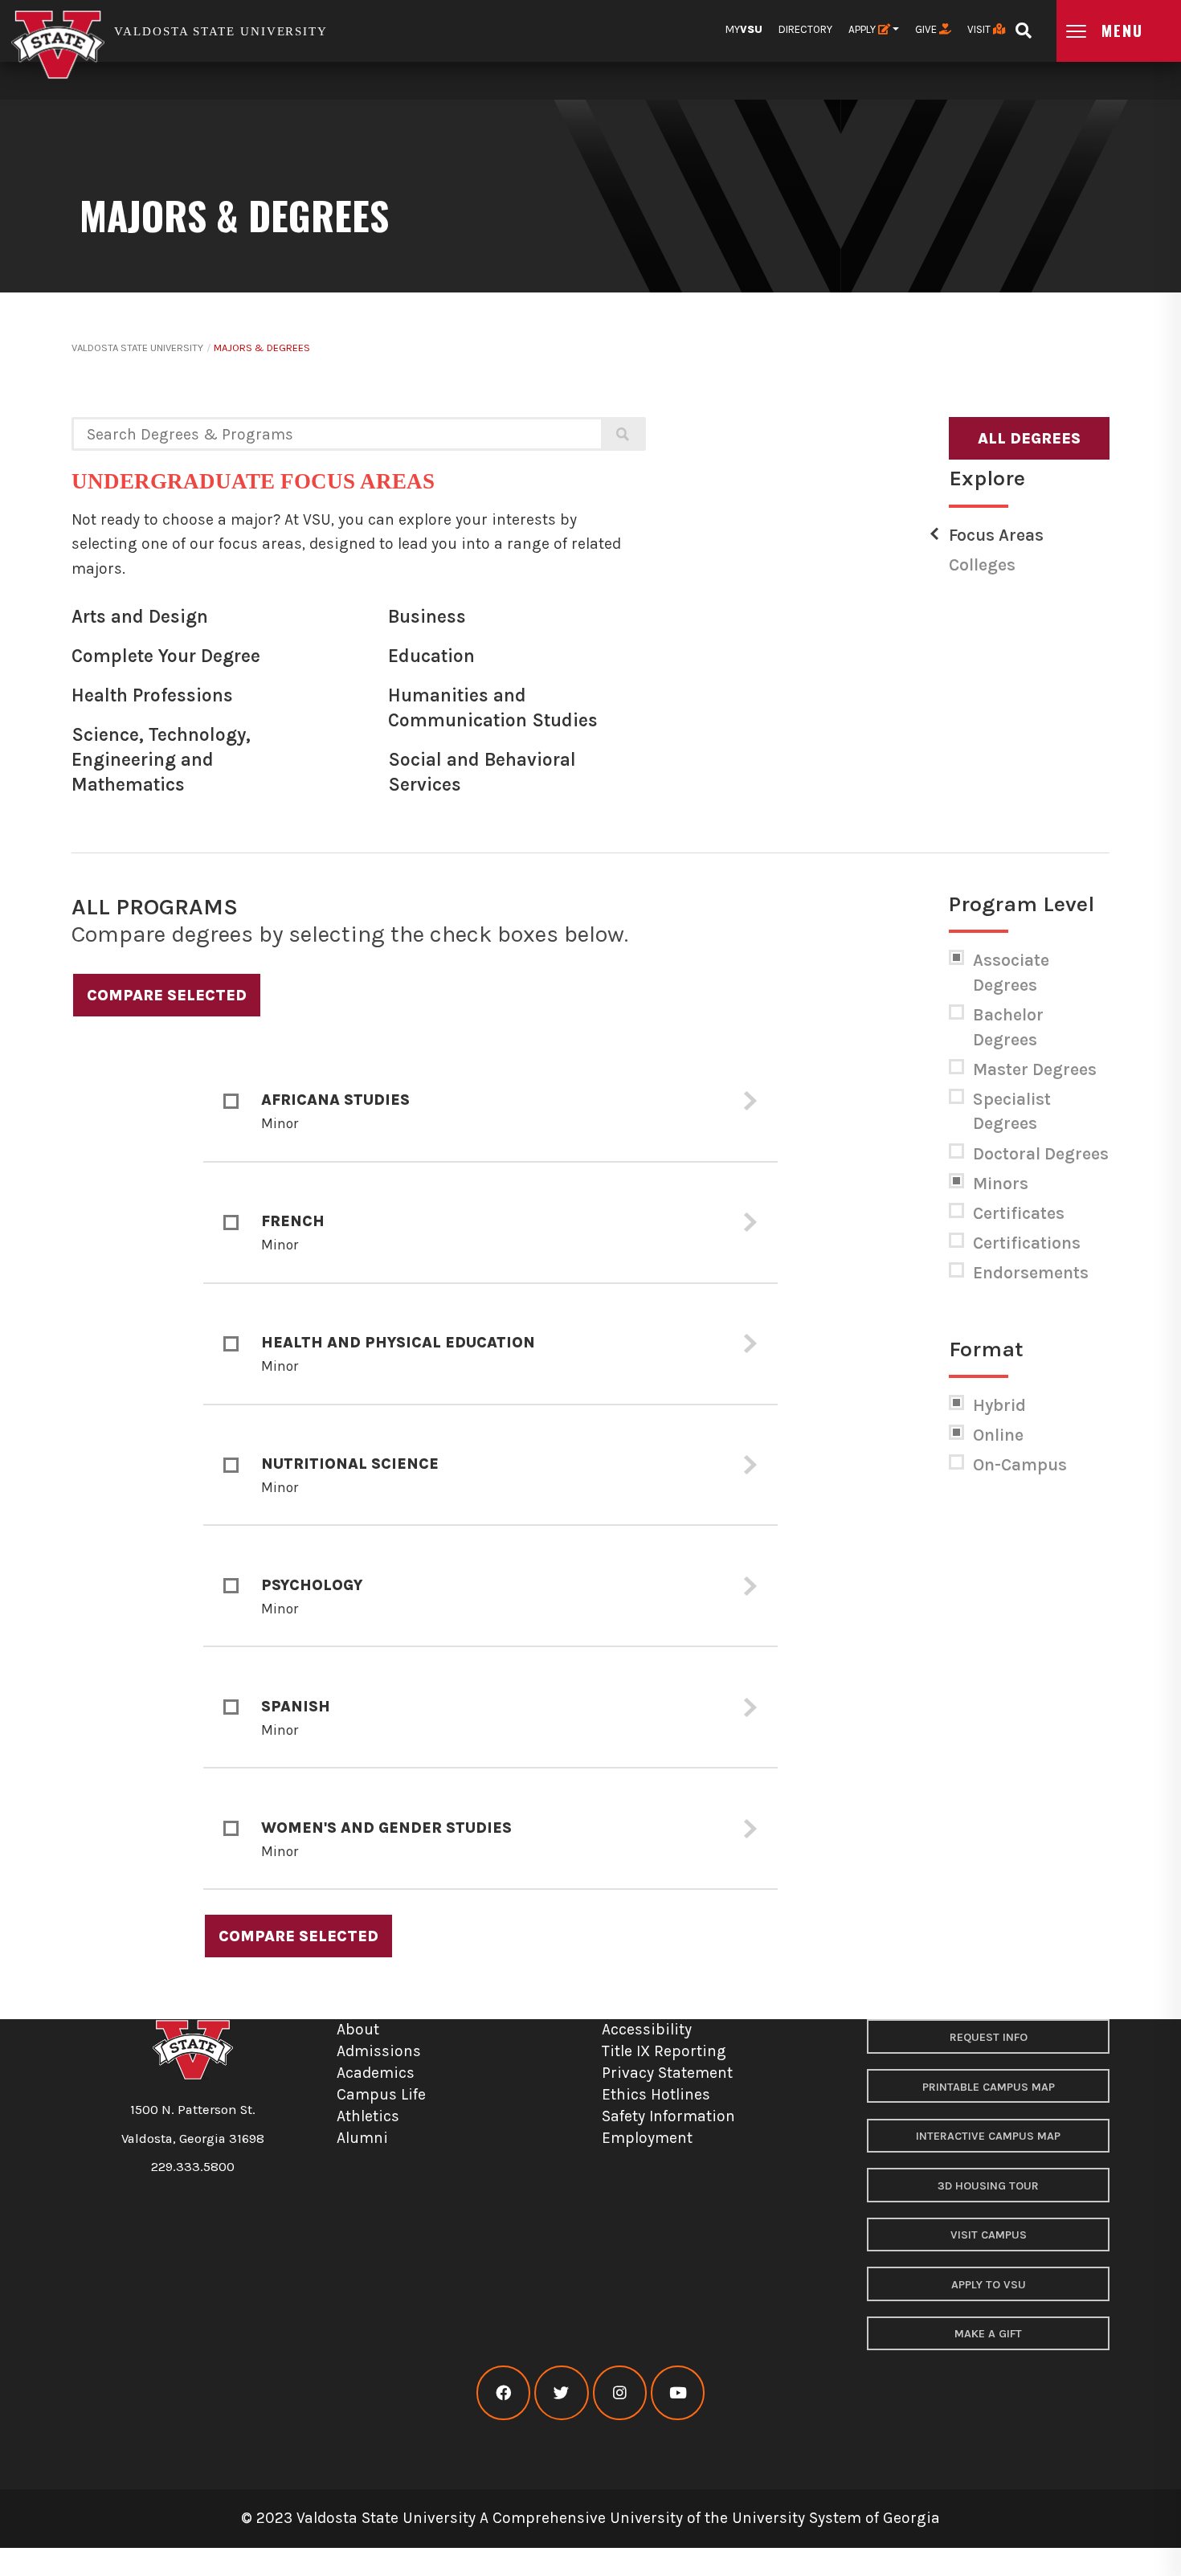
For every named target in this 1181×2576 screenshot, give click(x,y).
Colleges (982, 565)
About (358, 2029)
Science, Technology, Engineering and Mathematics (161, 759)
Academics (376, 2073)
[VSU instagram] (620, 2393)
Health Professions (152, 695)
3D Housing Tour (988, 2186)
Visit (980, 29)
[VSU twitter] (561, 2393)
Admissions (379, 2051)
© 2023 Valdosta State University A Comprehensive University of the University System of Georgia (590, 2518)
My (744, 29)
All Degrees (1029, 438)
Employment (647, 2138)
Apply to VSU (989, 2285)
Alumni (362, 2138)
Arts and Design (140, 617)
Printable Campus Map (989, 2087)
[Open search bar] (1023, 25)
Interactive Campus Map (988, 2136)
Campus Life (381, 2094)
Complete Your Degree (166, 656)
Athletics (368, 2116)
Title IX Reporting (664, 2051)
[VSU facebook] (503, 2393)
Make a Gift (988, 2334)
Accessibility (647, 2029)
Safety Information (668, 2116)
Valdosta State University (137, 348)
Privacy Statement (667, 2073)
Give (927, 29)
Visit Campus (989, 2235)
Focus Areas (996, 535)
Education (431, 656)
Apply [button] (863, 29)
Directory (805, 29)
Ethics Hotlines (656, 2094)
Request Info (989, 2037)
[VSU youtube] (678, 2393)
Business (427, 617)
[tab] (490, 1102)
